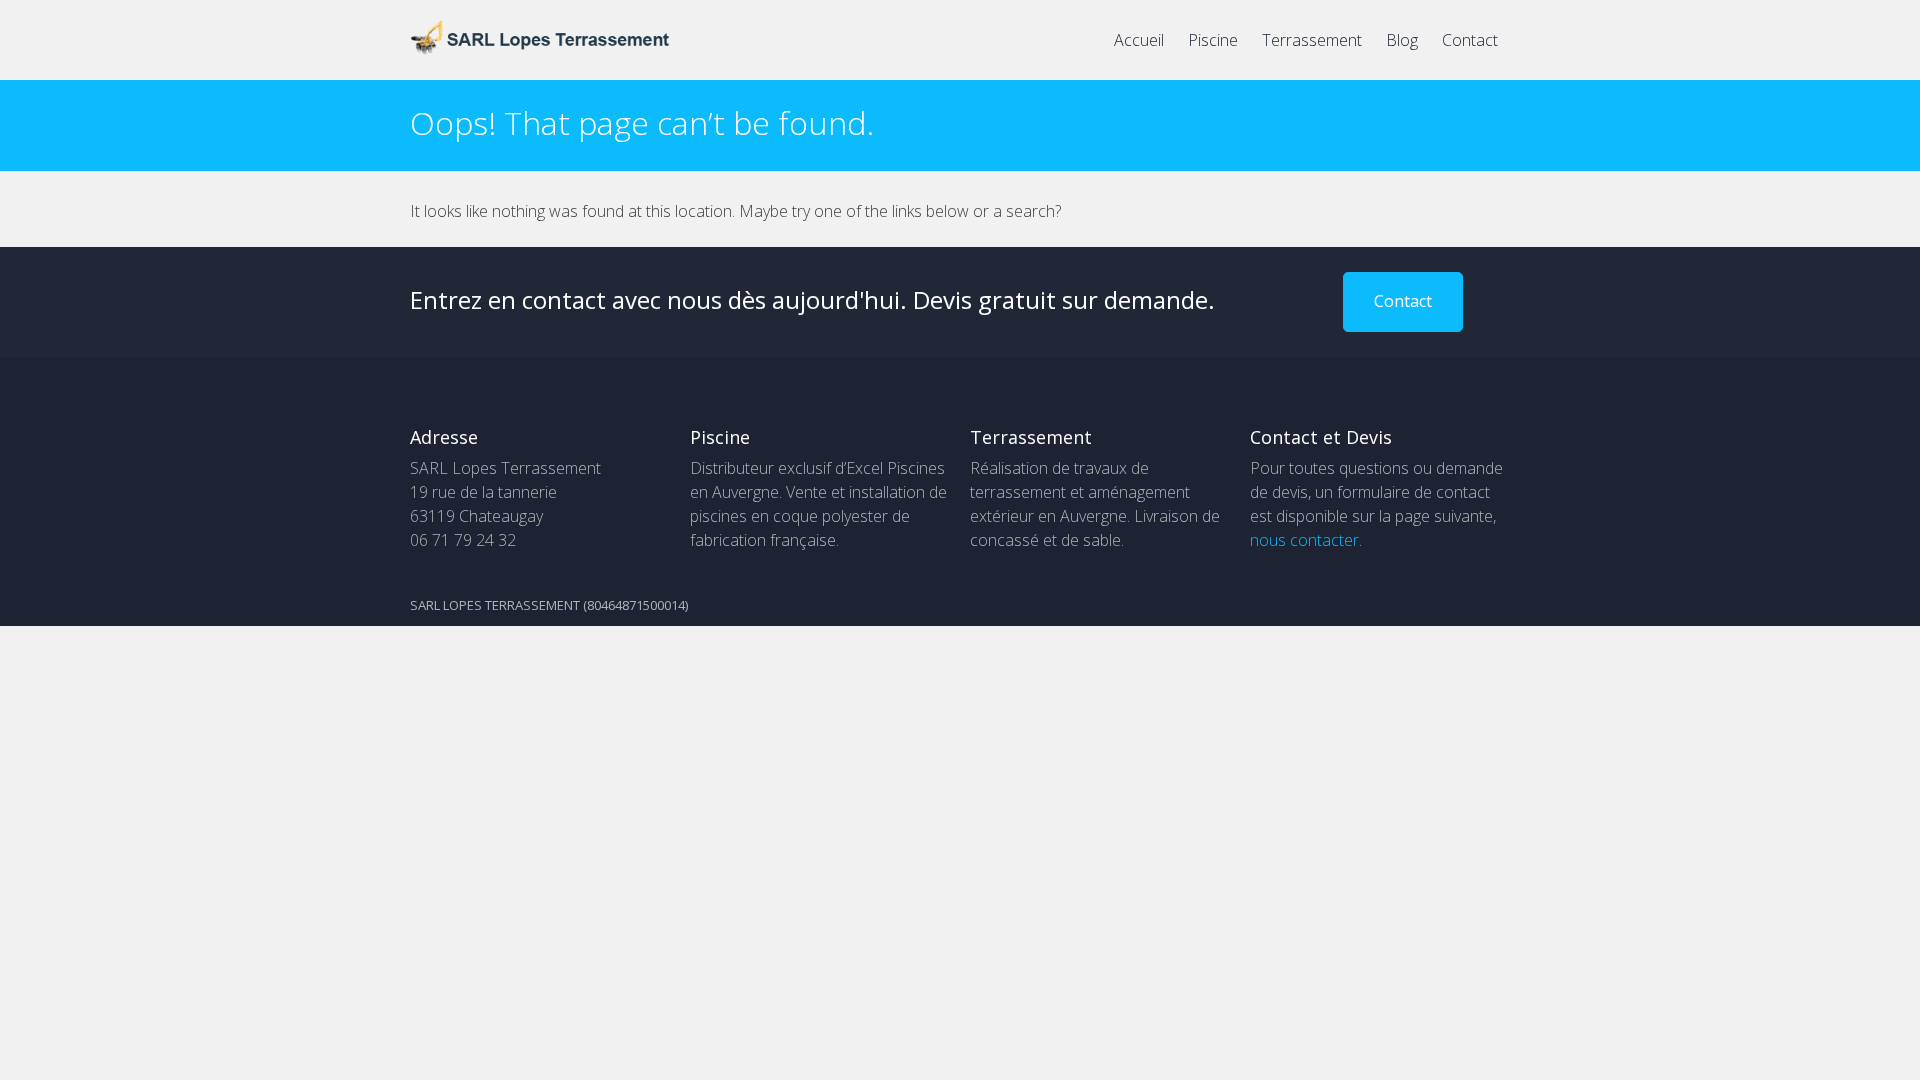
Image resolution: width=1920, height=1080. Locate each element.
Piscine (1213, 40)
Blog (1402, 40)
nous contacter (1304, 540)
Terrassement (1312, 40)
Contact (1470, 40)
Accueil (1139, 40)
